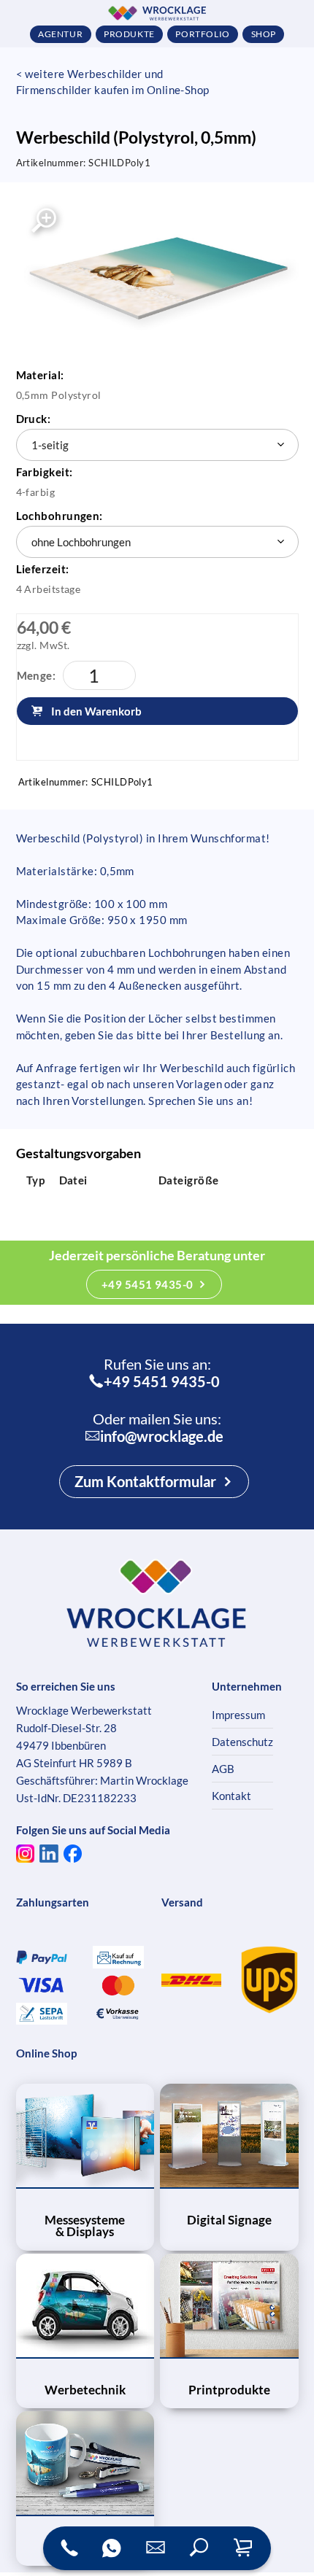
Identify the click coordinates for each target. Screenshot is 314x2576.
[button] (199, 2548)
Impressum (238, 1715)
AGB (223, 1769)
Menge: (37, 675)
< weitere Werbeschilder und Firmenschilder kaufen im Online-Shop (113, 82)
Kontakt (231, 1796)
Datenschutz (242, 1742)
